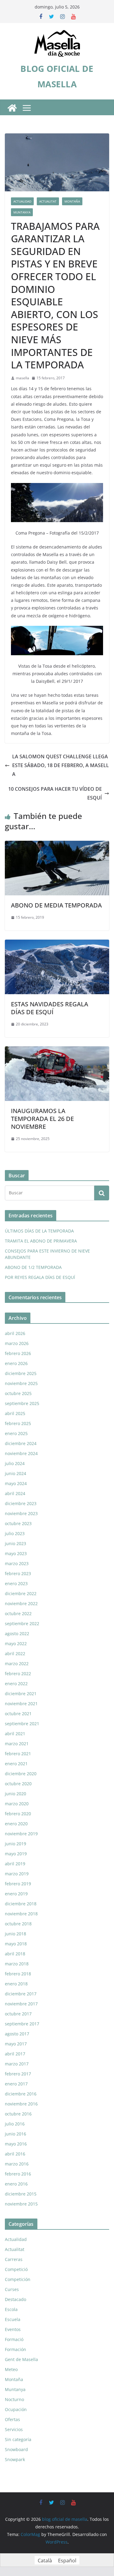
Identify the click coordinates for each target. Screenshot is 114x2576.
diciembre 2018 (21, 1904)
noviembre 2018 (21, 1914)
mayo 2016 (16, 2144)
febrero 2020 (18, 1814)
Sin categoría (18, 2439)
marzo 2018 (17, 1964)
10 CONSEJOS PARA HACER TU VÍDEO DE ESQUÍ (55, 793)
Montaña (72, 201)
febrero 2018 (18, 1974)
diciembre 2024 (21, 1443)
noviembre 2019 (21, 1834)
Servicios (14, 2429)
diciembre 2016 (21, 2094)
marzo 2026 (17, 1343)
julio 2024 (15, 1463)
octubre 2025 (18, 1393)
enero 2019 (16, 1894)
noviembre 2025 (21, 1383)
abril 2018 (15, 1954)
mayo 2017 (16, 2044)
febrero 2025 (18, 1423)
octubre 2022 (18, 1613)
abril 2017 (15, 2054)
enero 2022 (16, 1684)
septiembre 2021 (22, 1724)
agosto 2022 (17, 1633)
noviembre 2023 (21, 1513)
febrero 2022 (18, 1674)
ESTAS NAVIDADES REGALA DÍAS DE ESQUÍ (50, 1008)
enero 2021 (16, 1764)
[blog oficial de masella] (12, 108)
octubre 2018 (18, 1924)
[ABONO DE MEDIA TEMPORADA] (57, 845)
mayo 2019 (16, 1854)
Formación (16, 2349)
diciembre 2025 (21, 1373)
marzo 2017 (17, 2064)
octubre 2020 (18, 1784)
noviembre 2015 (21, 2204)
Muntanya (22, 212)
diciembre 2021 (21, 1694)
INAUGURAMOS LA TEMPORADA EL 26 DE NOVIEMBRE (42, 1119)
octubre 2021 (18, 1714)
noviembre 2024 (21, 1453)
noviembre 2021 (21, 1704)
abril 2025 (15, 1413)
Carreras (14, 2259)
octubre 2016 (18, 2114)
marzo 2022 (17, 1664)
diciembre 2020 (21, 1774)
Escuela (13, 2319)
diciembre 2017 (21, 1994)
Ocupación (16, 2409)
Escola (11, 2309)
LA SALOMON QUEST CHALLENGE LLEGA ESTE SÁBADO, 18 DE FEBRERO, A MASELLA (60, 765)
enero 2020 (16, 1824)
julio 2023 (15, 1533)
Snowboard (16, 2449)
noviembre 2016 (21, 2104)
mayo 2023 (16, 1553)
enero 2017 (16, 2084)
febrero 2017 (18, 2074)
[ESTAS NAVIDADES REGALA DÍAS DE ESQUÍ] (57, 944)
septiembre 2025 (22, 1403)
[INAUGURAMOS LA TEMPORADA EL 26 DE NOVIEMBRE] (57, 1051)
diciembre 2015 (21, 2194)
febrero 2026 (18, 1353)
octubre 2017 (18, 2014)
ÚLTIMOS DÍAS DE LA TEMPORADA (39, 1231)
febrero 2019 (18, 1884)
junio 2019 (16, 1844)
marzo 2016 (17, 2164)
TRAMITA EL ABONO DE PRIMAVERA (41, 1241)
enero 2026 (16, 1363)
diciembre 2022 (21, 1593)
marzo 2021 (17, 1744)
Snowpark (15, 2459)
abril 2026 (15, 1333)
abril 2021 (15, 1734)
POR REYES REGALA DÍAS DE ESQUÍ (40, 1277)
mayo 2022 (16, 1644)
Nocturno (14, 2399)
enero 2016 (16, 2184)
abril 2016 (15, 2154)
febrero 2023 (18, 1573)
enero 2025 (16, 1433)
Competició (16, 2269)
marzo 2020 (17, 1804)
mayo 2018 (16, 1944)
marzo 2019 (17, 1874)
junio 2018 (16, 1934)
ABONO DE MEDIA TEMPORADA (56, 905)
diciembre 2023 (21, 1503)
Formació (14, 2339)
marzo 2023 (17, 1563)
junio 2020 (16, 1794)
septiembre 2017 (22, 2024)
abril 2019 (15, 1864)
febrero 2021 (18, 1754)
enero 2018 (16, 1984)
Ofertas (12, 2419)
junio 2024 (16, 1473)
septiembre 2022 (22, 1623)
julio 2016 (15, 2124)
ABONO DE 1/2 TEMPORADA (33, 1267)
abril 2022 (15, 1654)
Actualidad (22, 201)
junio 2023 (16, 1543)
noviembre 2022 (21, 1603)
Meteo (11, 2369)
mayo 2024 (16, 1483)
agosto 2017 (17, 2034)
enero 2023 (16, 1583)
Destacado (16, 2299)
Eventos (13, 2329)
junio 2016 (16, 2134)
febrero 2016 (18, 2174)
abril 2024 (15, 1493)
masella (22, 378)
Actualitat (48, 201)
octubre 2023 (18, 1523)
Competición (18, 2279)
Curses (12, 2289)
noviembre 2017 (21, 2004)
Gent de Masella (21, 2359)
